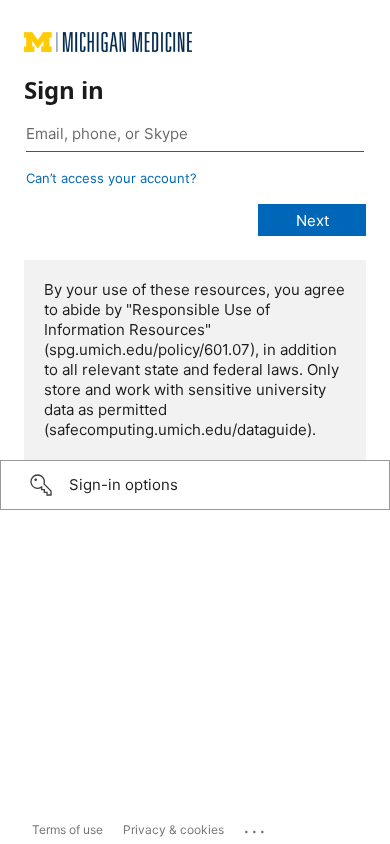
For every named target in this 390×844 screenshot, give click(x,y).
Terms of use (67, 829)
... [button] (256, 827)
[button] (195, 485)
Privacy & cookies (173, 829)
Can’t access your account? (111, 178)
